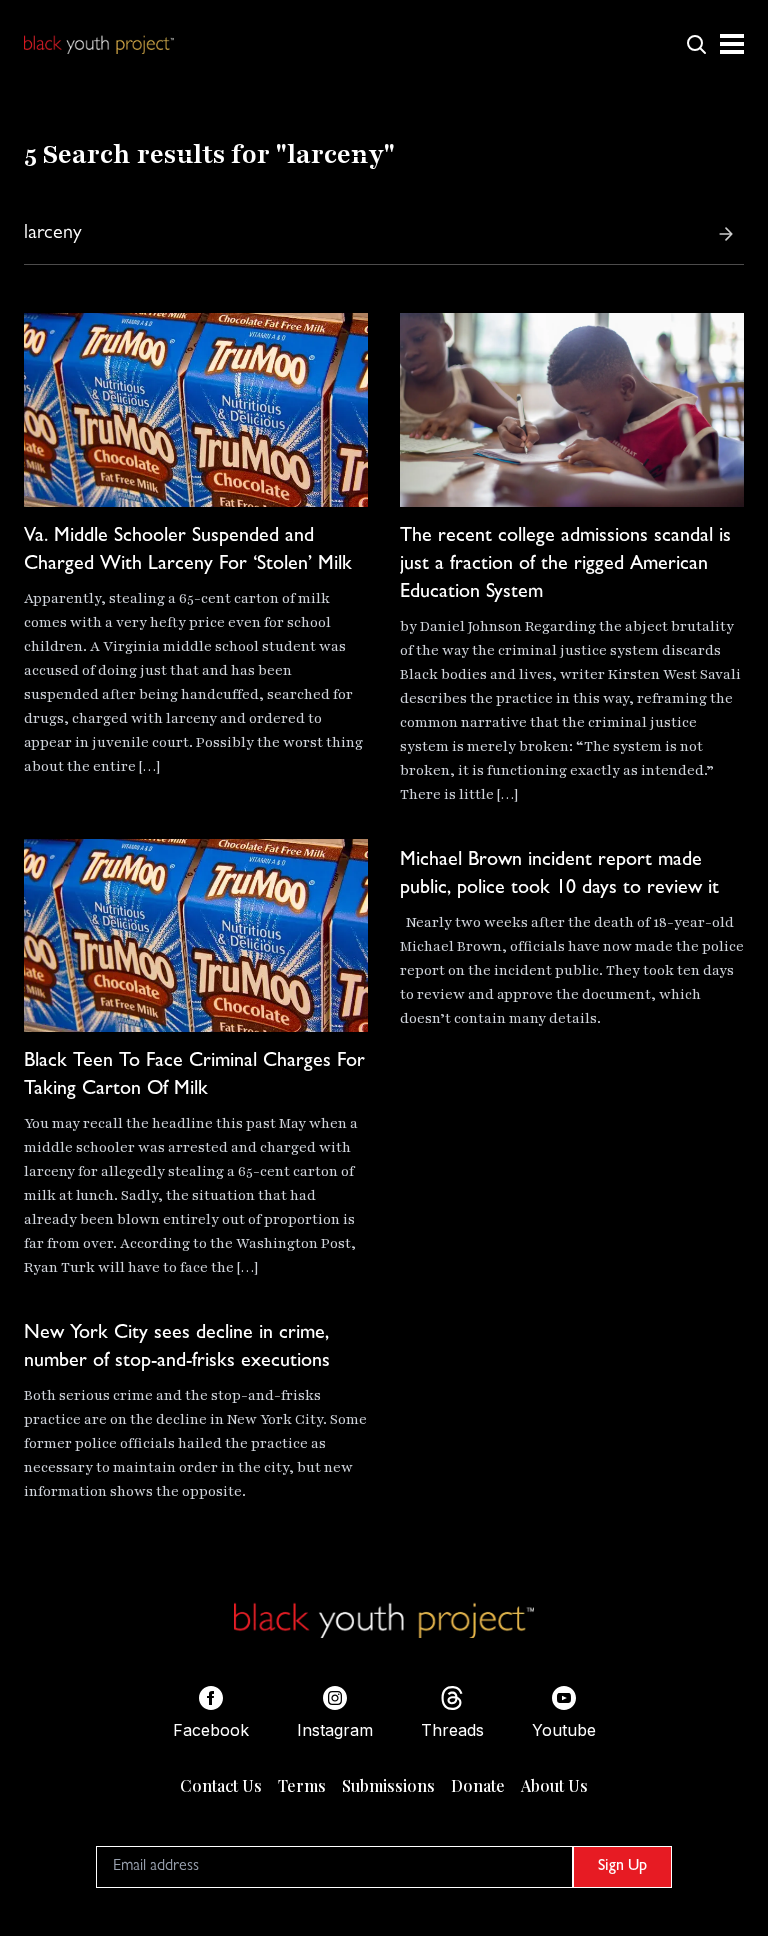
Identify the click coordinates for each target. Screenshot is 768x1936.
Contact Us (221, 1785)
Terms (302, 1785)
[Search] (726, 234)
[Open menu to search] (696, 44)
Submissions (388, 1785)
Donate (478, 1785)
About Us (554, 1785)
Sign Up (622, 1867)
